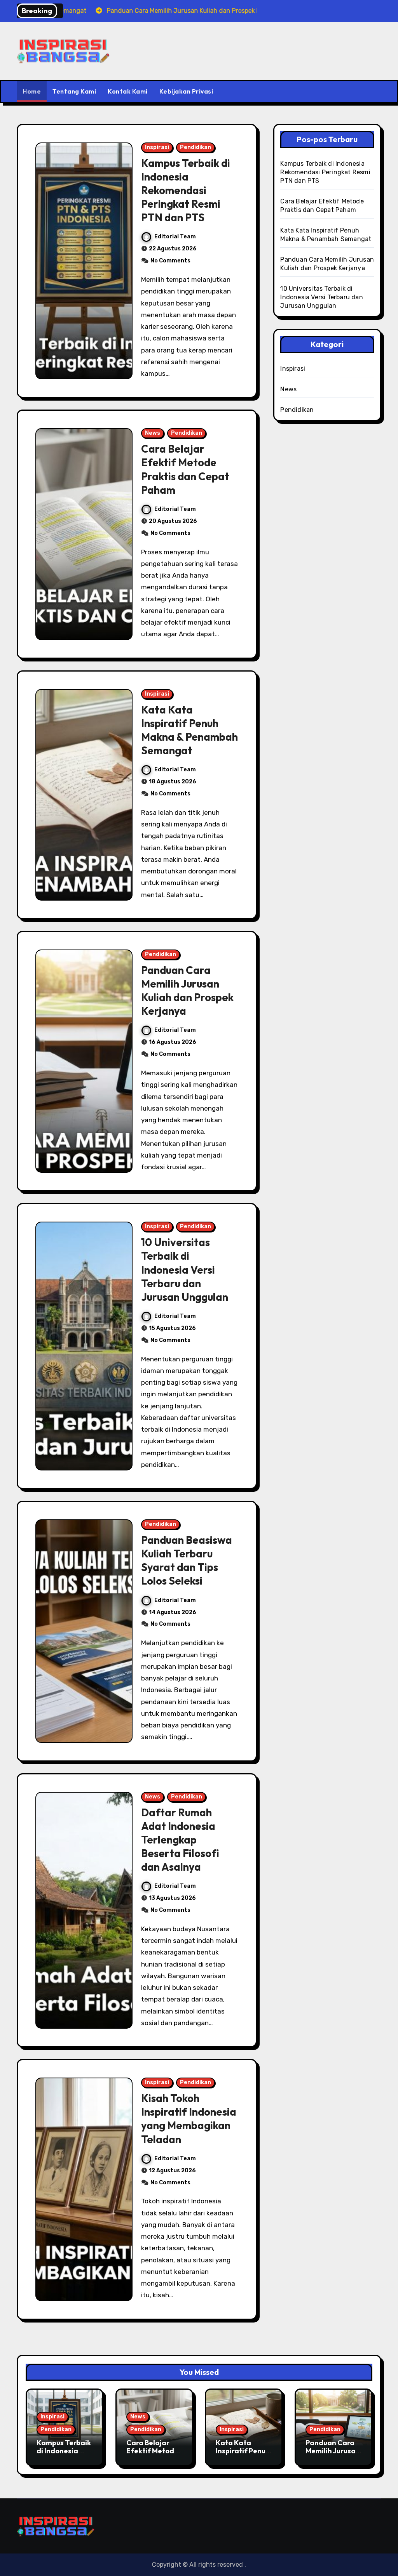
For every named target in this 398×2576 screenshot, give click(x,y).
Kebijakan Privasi (186, 91)
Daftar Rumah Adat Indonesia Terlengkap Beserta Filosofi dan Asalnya (180, 1840)
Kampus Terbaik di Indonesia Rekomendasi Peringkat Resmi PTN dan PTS (186, 190)
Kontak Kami (128, 91)
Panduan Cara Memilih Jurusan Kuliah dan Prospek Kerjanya (187, 990)
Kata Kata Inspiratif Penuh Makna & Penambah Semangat (189, 730)
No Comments (170, 261)
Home (32, 91)
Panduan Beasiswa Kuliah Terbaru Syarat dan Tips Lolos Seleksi (187, 1560)
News (153, 433)
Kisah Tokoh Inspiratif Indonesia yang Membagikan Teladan (189, 2119)
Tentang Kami (74, 91)
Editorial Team (175, 237)
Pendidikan (196, 147)
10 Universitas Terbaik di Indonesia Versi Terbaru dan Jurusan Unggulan (185, 1269)
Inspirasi (157, 147)
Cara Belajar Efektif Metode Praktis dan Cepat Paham (185, 469)
